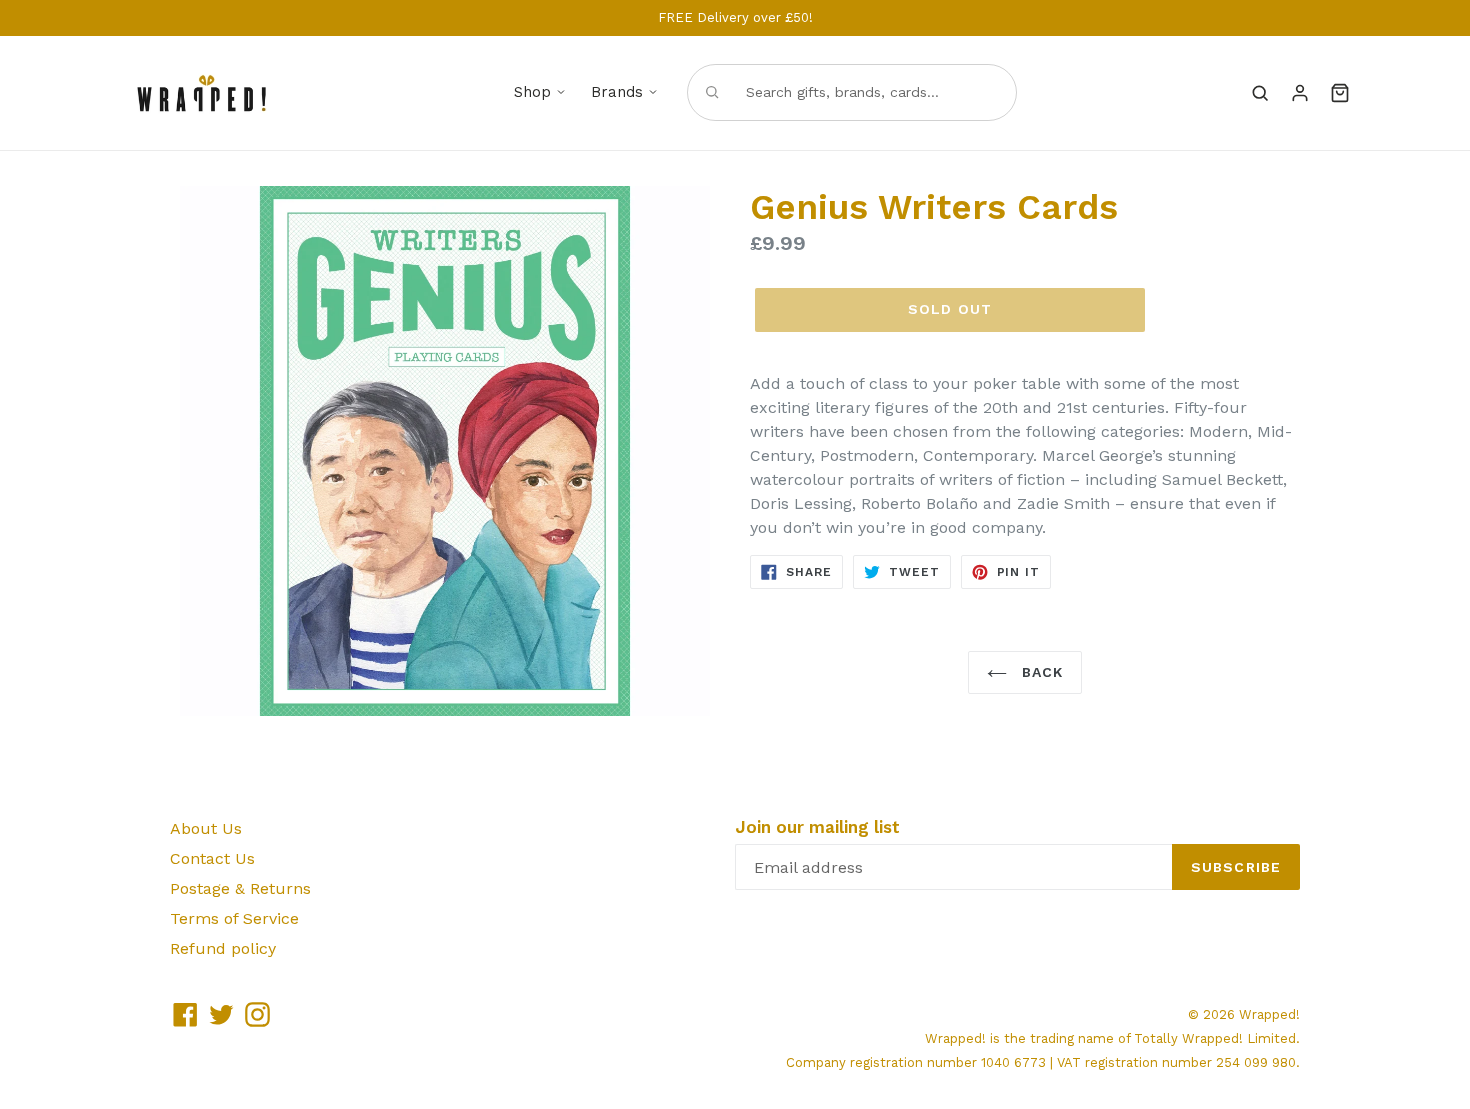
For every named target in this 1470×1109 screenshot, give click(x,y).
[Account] (1300, 93)
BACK (1040, 672)
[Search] (1260, 93)
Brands (617, 92)
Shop (532, 92)
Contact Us (212, 858)
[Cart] (1340, 93)
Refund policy (223, 948)
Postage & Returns (240, 888)
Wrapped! (1269, 1014)
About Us (206, 828)
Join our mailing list (817, 827)
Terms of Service (234, 918)
